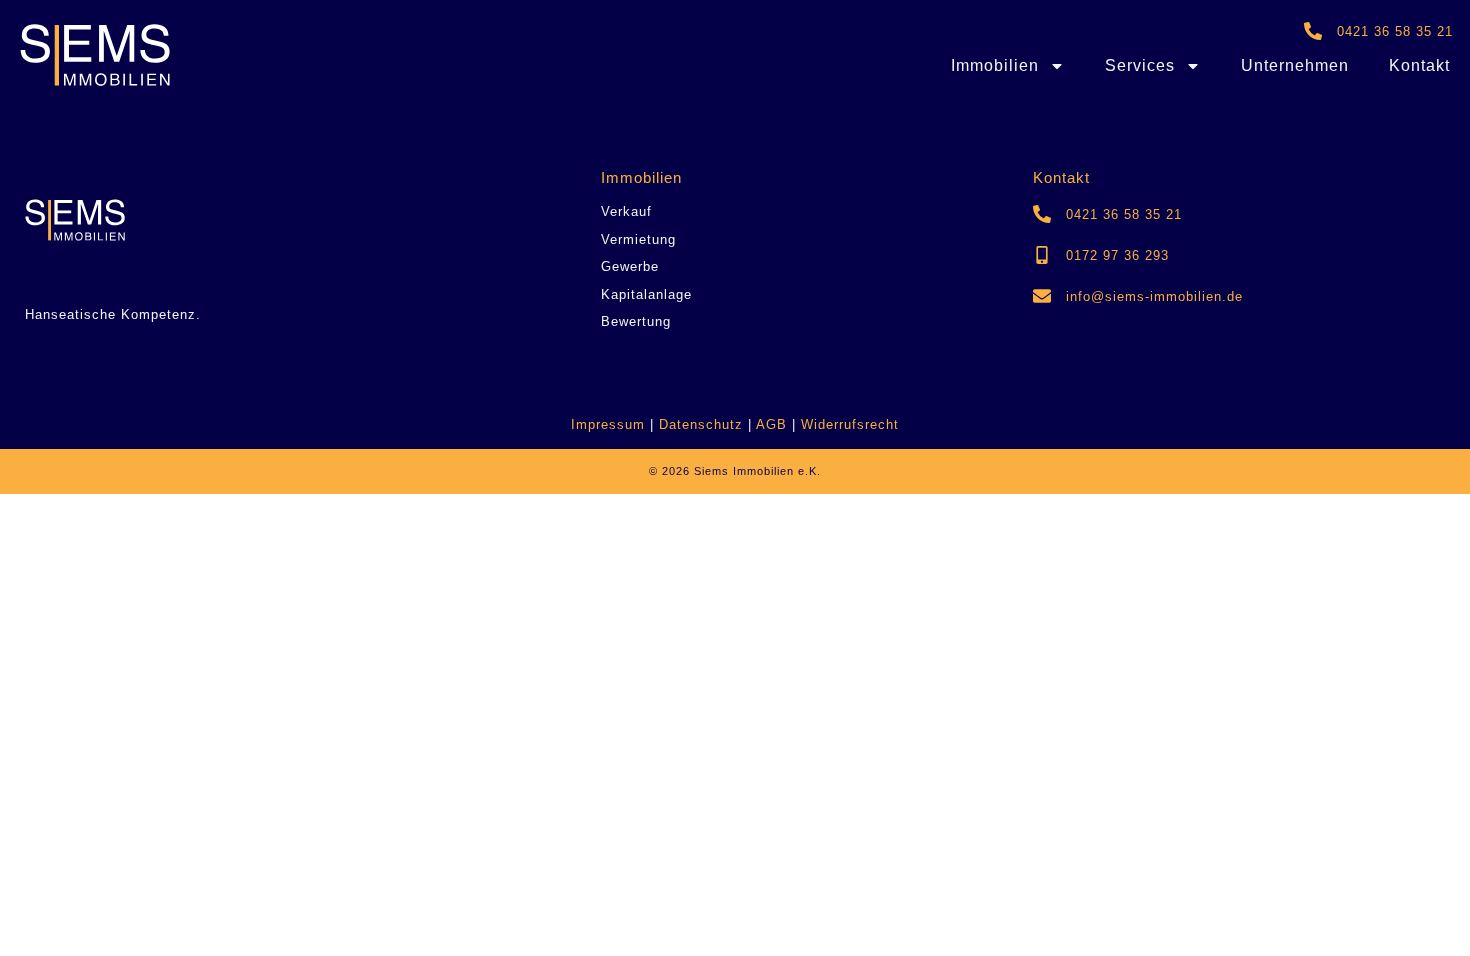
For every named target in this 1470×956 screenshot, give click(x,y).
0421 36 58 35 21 (1395, 31)
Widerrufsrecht (850, 424)
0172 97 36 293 (1117, 255)
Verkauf (626, 211)
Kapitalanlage (646, 294)
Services (1140, 65)
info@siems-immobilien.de (1154, 296)
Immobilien (995, 65)
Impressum (608, 424)
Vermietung (638, 239)
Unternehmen (1295, 65)
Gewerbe (630, 266)
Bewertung (636, 321)
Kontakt (1419, 65)
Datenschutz (703, 424)
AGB (774, 424)
